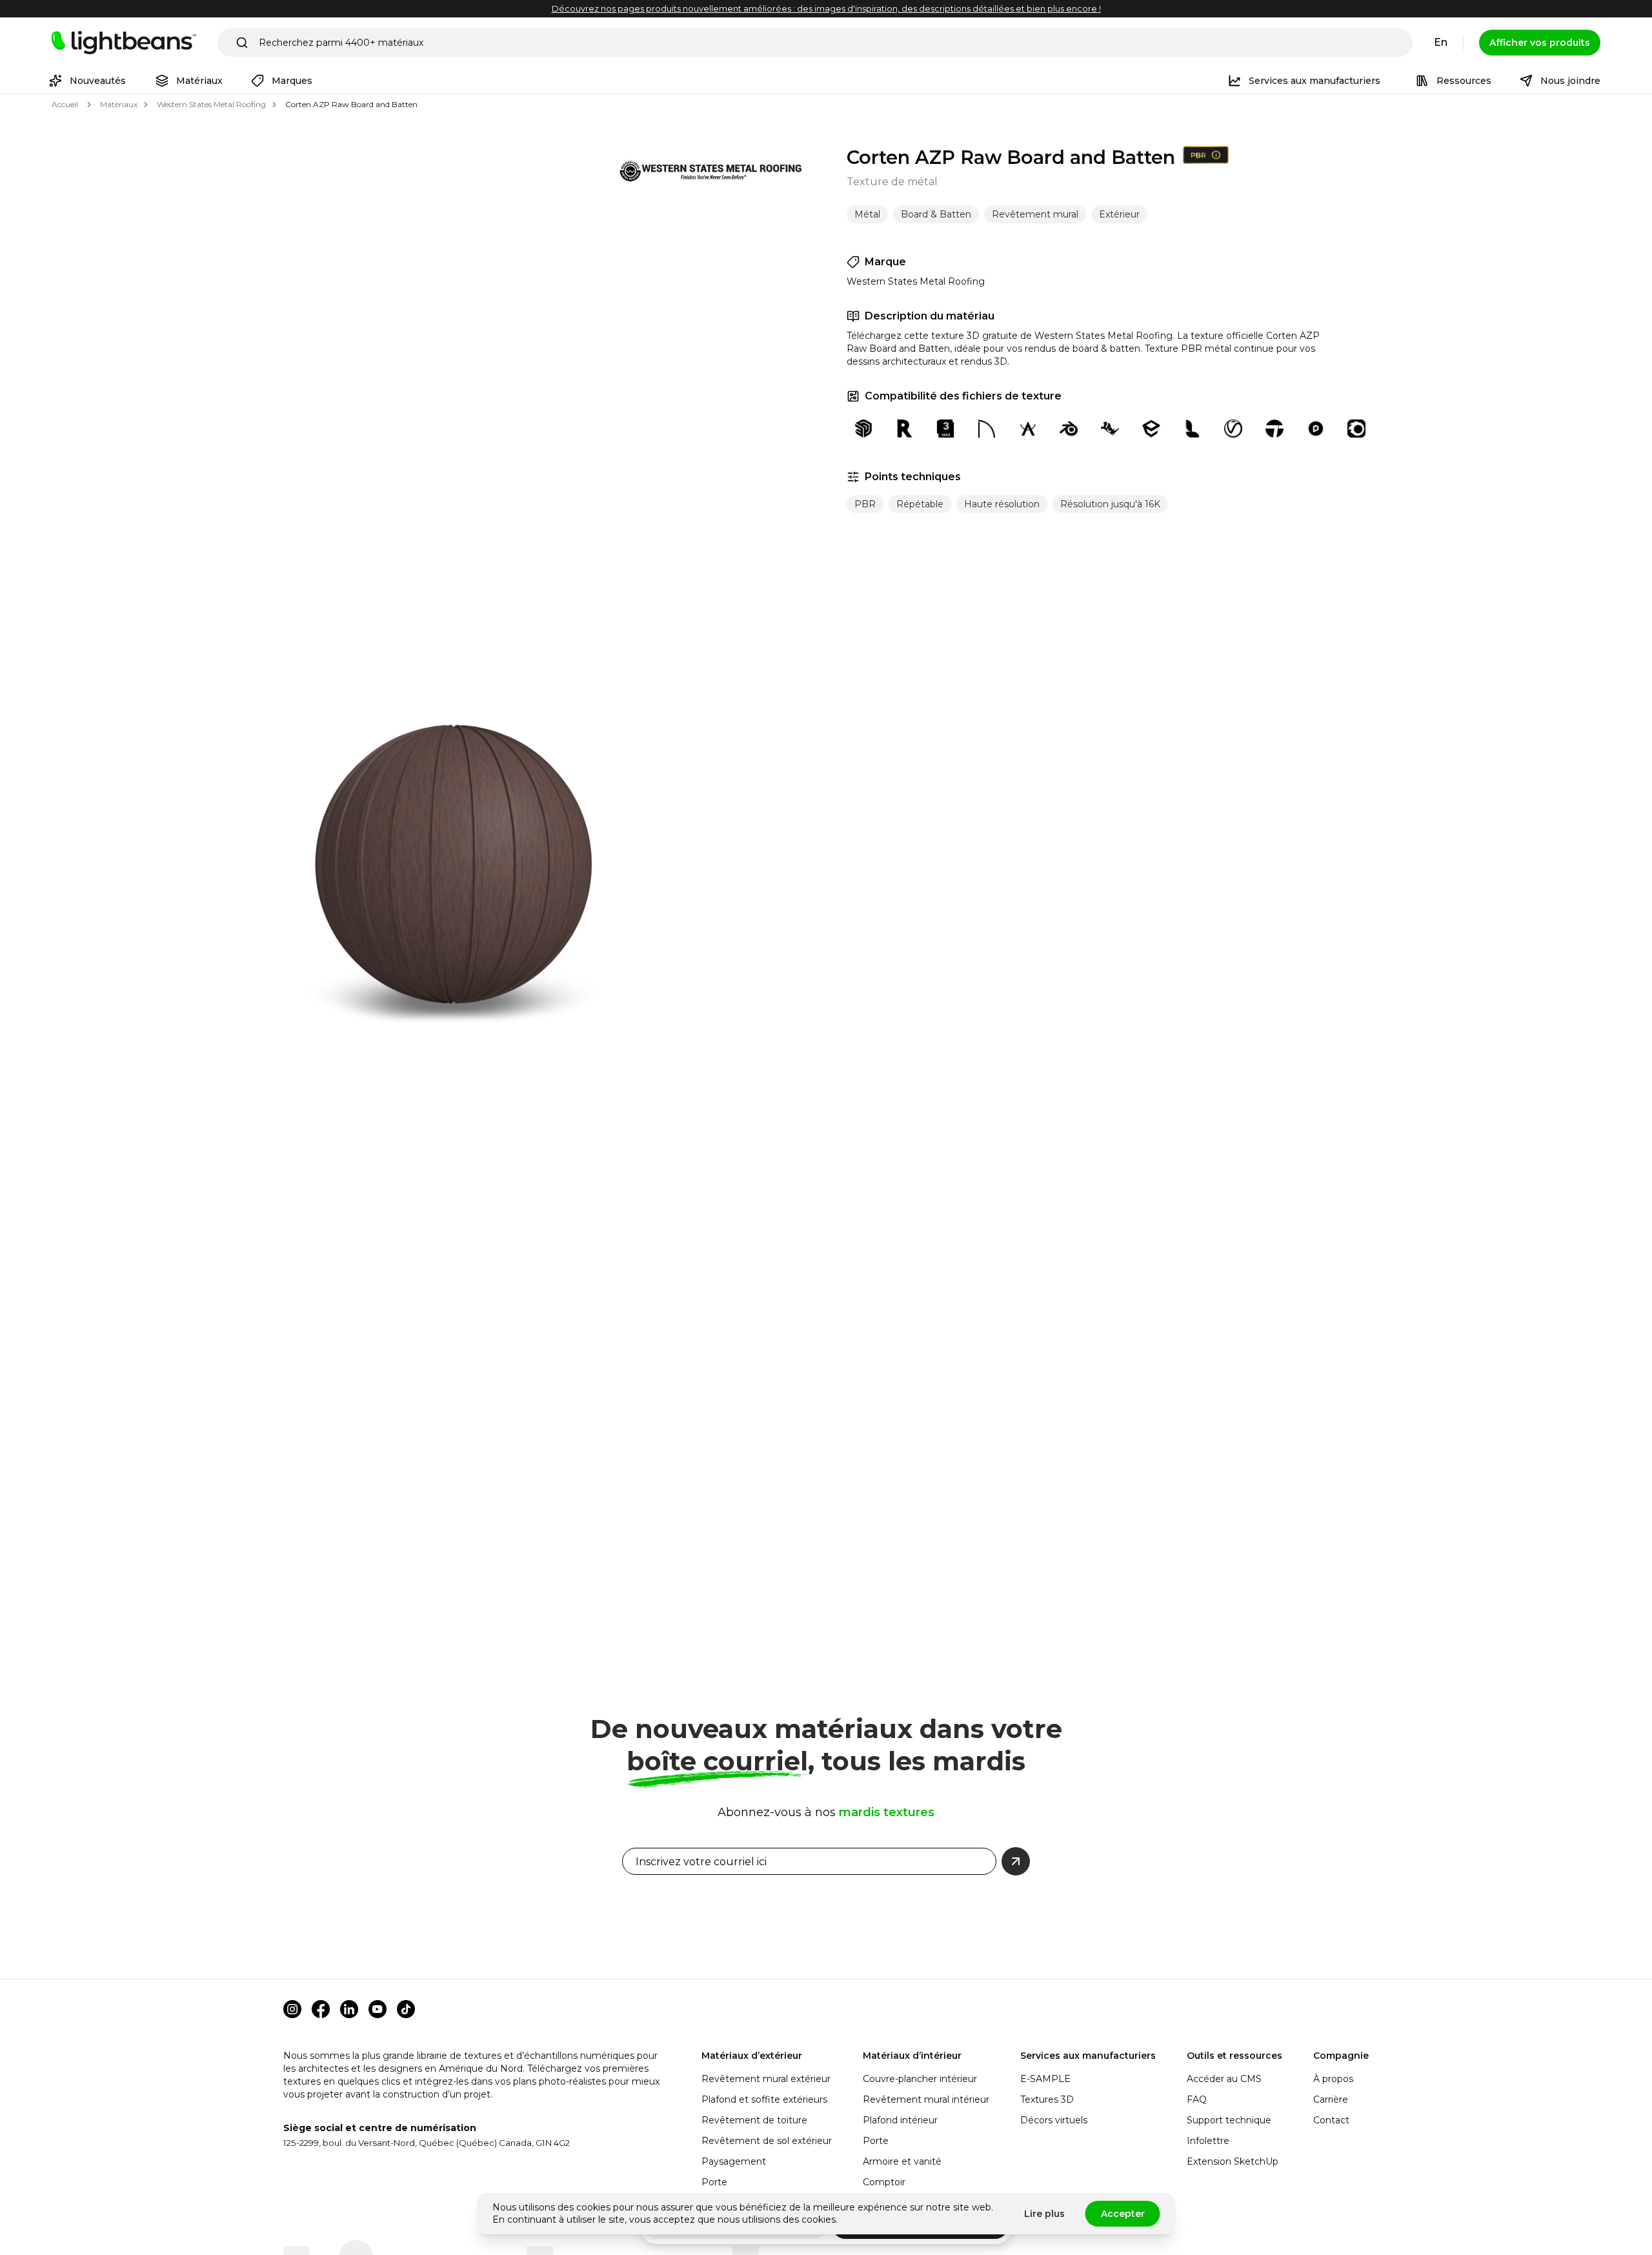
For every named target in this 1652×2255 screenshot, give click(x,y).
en (1441, 42)
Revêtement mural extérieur (766, 2079)
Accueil (65, 104)
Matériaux (119, 104)
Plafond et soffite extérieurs (764, 2099)
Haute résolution (1002, 504)
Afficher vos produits (1540, 43)
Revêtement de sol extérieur (767, 2141)
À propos (1333, 2079)
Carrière (1331, 2099)
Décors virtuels (1054, 2120)
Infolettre (1208, 2141)
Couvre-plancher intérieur (920, 2079)
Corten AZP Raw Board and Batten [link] (351, 104)
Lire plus (1044, 2214)
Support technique (1229, 2120)
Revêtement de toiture (754, 2120)
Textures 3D (1047, 2099)
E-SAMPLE (1045, 2079)
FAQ (1197, 2099)
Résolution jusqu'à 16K (1110, 504)
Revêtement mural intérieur (926, 2099)
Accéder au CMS (1224, 2079)
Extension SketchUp (1233, 2161)
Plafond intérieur (900, 2120)
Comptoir (884, 2182)
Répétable (920, 504)
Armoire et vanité (902, 2161)
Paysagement (734, 2161)
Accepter (1123, 2214)
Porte (714, 2182)
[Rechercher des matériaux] (242, 43)
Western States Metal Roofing (211, 104)
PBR (865, 504)
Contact (1331, 2120)
